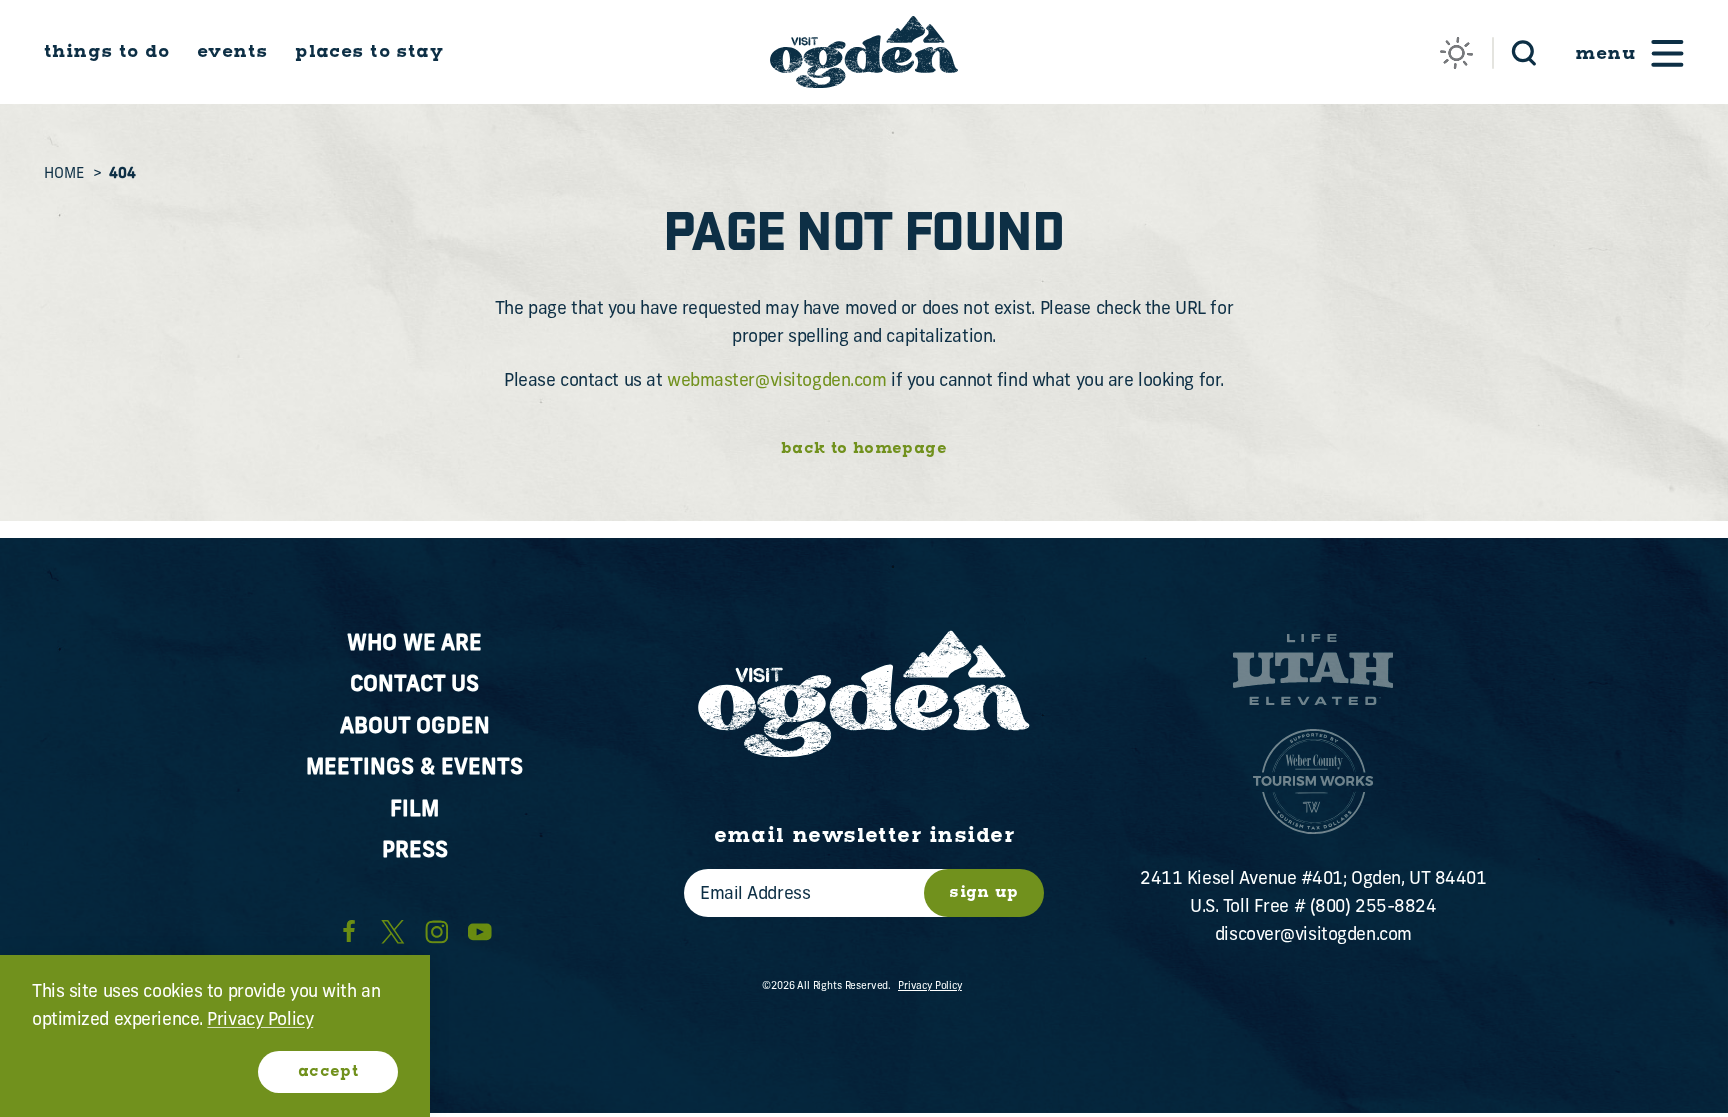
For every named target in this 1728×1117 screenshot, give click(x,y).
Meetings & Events (414, 768)
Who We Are (414, 644)
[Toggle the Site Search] (1524, 51)
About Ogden (415, 727)
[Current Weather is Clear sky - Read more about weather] (1456, 53)
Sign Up (984, 892)
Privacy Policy (930, 986)
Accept (328, 1071)
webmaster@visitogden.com (777, 381)
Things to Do (106, 52)
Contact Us (414, 685)
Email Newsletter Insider (864, 836)
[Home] (864, 52)
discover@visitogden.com (1313, 935)
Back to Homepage (864, 449)
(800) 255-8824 (1373, 907)
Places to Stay (369, 52)
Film (414, 810)
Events (232, 52)
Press (415, 851)
